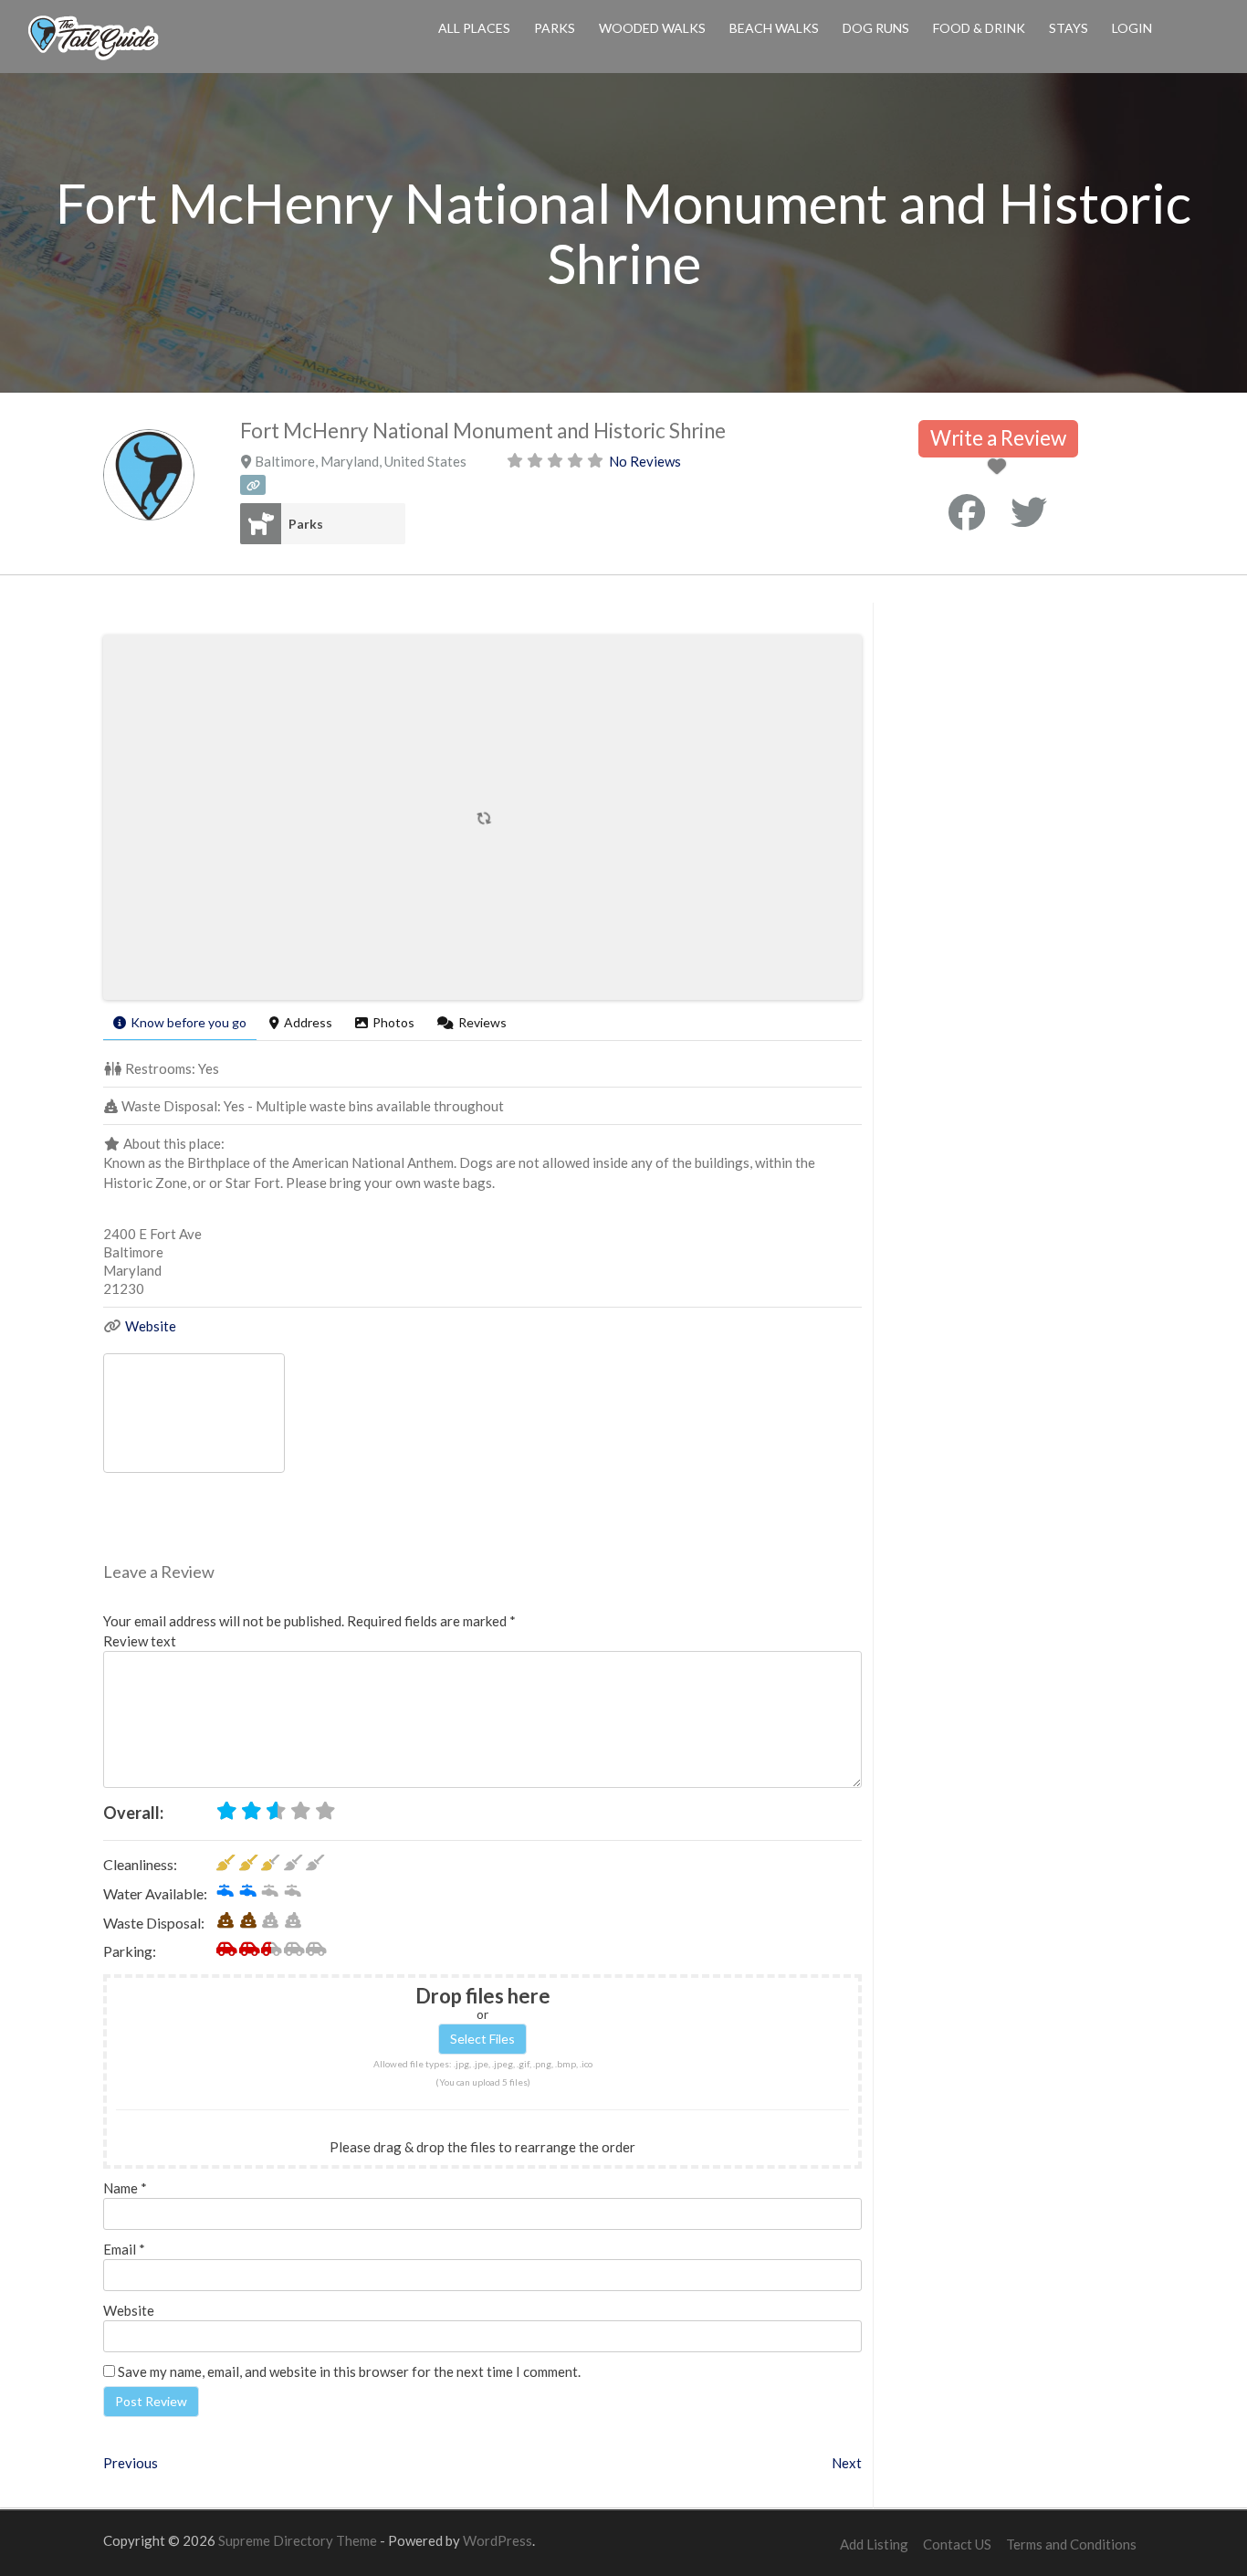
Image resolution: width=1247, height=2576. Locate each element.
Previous (131, 2463)
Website (151, 1326)
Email (124, 2249)
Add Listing (874, 2544)
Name (125, 2188)
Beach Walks (774, 28)
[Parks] (261, 524)
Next (847, 2463)
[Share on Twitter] (1029, 512)
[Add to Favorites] (1000, 468)
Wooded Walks (652, 28)
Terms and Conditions (1071, 2544)
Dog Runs (876, 28)
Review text (140, 1641)
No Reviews (645, 461)
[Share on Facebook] (967, 512)
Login (1132, 28)
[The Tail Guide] (93, 58)
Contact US (957, 2544)
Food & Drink (979, 28)
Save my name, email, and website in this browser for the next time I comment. (349, 2371)
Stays (1069, 28)
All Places (474, 28)
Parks (555, 28)
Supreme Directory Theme (299, 2540)
